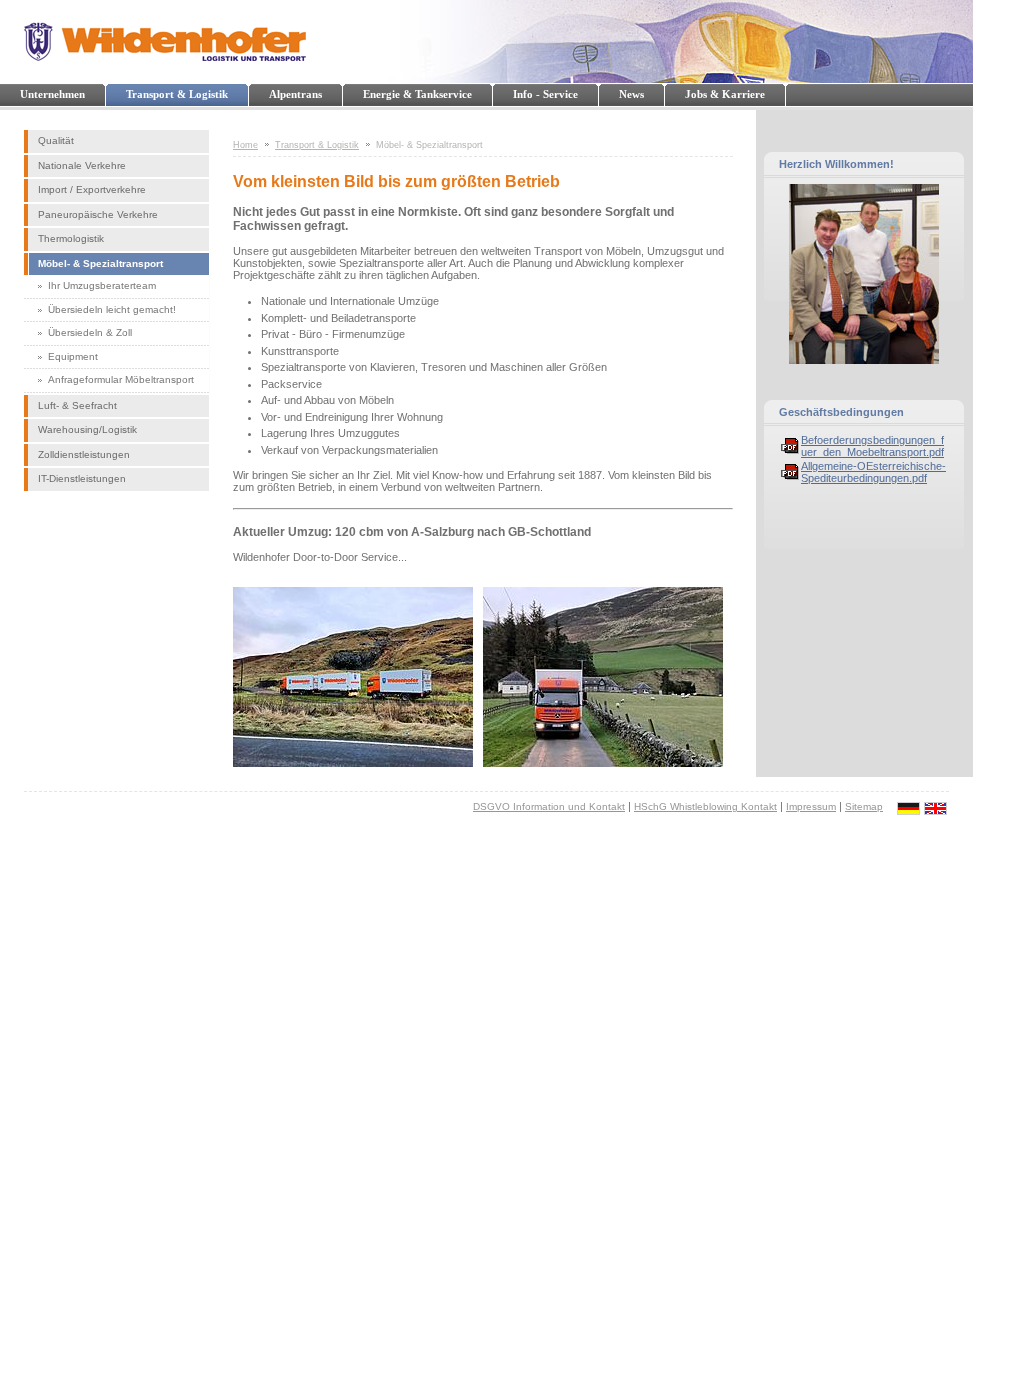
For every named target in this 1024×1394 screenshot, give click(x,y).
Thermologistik (71, 238)
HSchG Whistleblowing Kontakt (705, 806)
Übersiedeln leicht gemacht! (112, 309)
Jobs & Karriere (725, 94)
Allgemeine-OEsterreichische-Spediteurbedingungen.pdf (873, 472)
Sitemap (864, 806)
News (631, 94)
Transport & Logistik (177, 94)
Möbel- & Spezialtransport (100, 263)
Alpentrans (295, 94)
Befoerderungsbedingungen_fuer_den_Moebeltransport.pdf (872, 446)
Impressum (811, 806)
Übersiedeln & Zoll (90, 332)
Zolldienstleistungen (84, 454)
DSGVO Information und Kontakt (549, 806)
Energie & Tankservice (417, 94)
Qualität (56, 140)
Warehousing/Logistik (87, 429)
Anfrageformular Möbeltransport (121, 379)
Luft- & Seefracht (77, 405)
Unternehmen (52, 94)
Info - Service (545, 94)
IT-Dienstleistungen (82, 478)
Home (245, 145)
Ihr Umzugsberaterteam (102, 285)
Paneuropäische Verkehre (98, 214)
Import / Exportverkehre (92, 189)
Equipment (73, 356)
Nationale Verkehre (82, 165)
